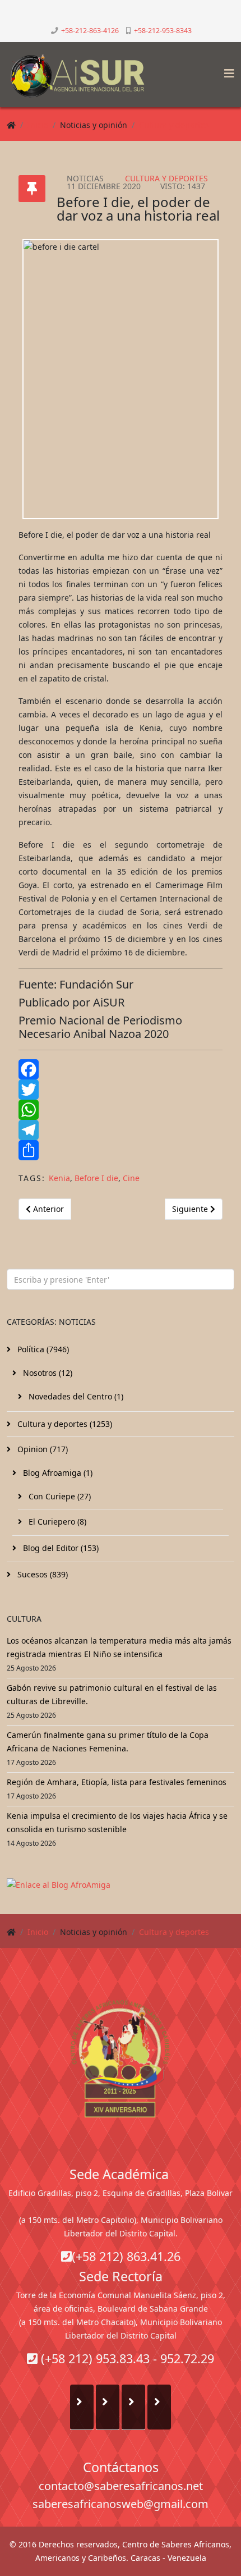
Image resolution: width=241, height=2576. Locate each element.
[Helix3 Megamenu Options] (226, 70)
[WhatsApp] (121, 1110)
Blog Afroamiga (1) (57, 1473)
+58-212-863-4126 (90, 31)
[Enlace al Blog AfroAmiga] (121, 1885)
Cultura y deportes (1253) (64, 1424)
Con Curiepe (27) (59, 1496)
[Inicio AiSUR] (121, 2058)
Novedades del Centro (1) (75, 1396)
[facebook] (103, 14)
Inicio (38, 125)
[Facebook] (121, 1069)
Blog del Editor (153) (60, 1548)
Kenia (59, 1178)
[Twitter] (121, 1090)
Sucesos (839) (41, 1574)
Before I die (96, 1178)
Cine (131, 1178)
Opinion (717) (41, 1449)
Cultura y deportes (174, 125)
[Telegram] (121, 1130)
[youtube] (126, 14)
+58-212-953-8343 (163, 31)
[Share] (121, 1150)
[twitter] (115, 14)
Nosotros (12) (47, 1373)
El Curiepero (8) (56, 1522)
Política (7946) (42, 1349)
